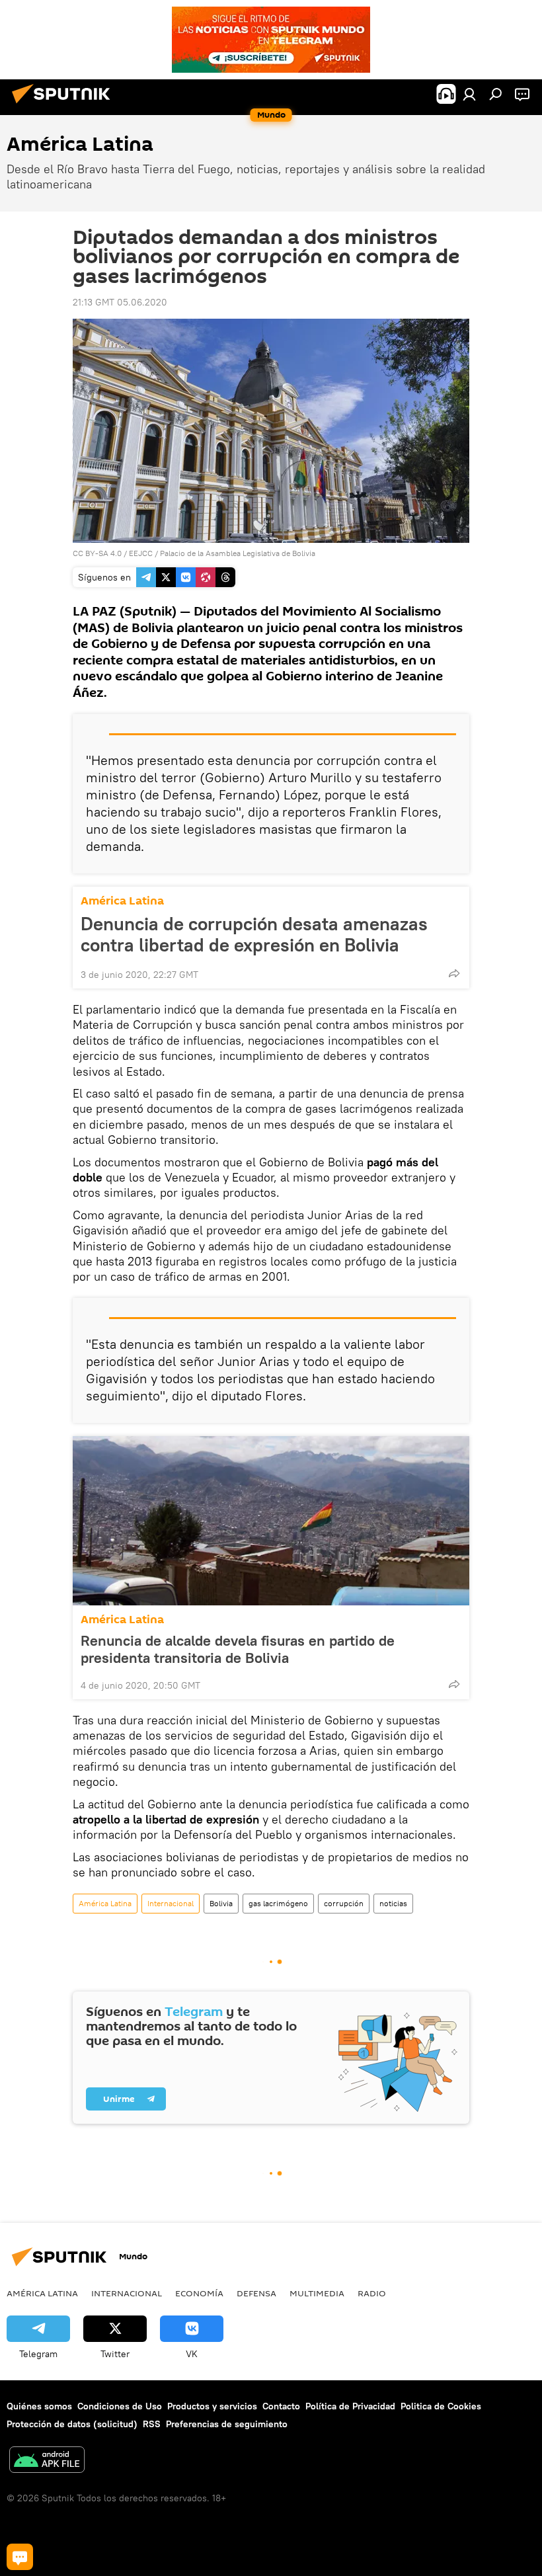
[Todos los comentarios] (20, 2557)
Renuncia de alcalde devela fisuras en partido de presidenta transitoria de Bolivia (238, 1649)
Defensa (256, 2293)
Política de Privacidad (350, 2406)
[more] (454, 973)
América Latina (122, 901)
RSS (152, 2424)
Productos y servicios (212, 2406)
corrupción (344, 1903)
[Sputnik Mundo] (65, 105)
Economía (199, 2293)
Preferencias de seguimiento (227, 2424)
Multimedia (317, 2293)
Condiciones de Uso (120, 2406)
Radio (372, 2293)
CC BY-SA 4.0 (97, 553)
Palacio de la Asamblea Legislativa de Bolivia (238, 553)
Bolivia (221, 1903)
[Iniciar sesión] (469, 94)
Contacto (281, 2406)
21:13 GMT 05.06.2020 (120, 302)
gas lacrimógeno (278, 1903)
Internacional (171, 1903)
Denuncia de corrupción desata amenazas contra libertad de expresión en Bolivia (254, 934)
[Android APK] (47, 2461)
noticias (393, 1903)
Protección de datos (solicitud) (72, 2424)
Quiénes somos (39, 2406)
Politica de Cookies (441, 2406)
